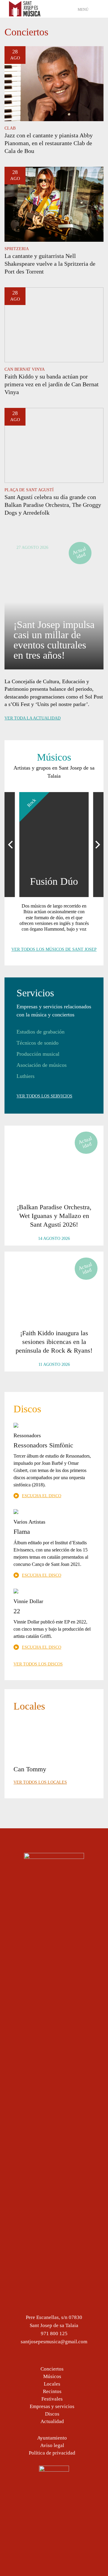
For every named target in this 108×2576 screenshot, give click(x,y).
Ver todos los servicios (44, 1096)
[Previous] (11, 845)
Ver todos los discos (38, 1664)
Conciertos (52, 2369)
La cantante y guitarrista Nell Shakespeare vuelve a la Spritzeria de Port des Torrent (50, 264)
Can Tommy (30, 1769)
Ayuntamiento (52, 2438)
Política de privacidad (52, 2453)
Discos (52, 2414)
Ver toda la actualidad (33, 718)
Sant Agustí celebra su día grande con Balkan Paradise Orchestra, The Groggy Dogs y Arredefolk (53, 505)
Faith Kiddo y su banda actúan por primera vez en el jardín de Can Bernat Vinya (52, 384)
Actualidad (52, 2421)
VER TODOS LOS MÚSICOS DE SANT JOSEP (54, 949)
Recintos (52, 2391)
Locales (52, 2384)
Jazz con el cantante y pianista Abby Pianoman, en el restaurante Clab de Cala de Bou (49, 143)
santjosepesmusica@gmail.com (54, 2342)
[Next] (97, 845)
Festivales (52, 2399)
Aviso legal (52, 2445)
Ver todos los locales (40, 1782)
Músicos (52, 2376)
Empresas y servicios (52, 2406)
